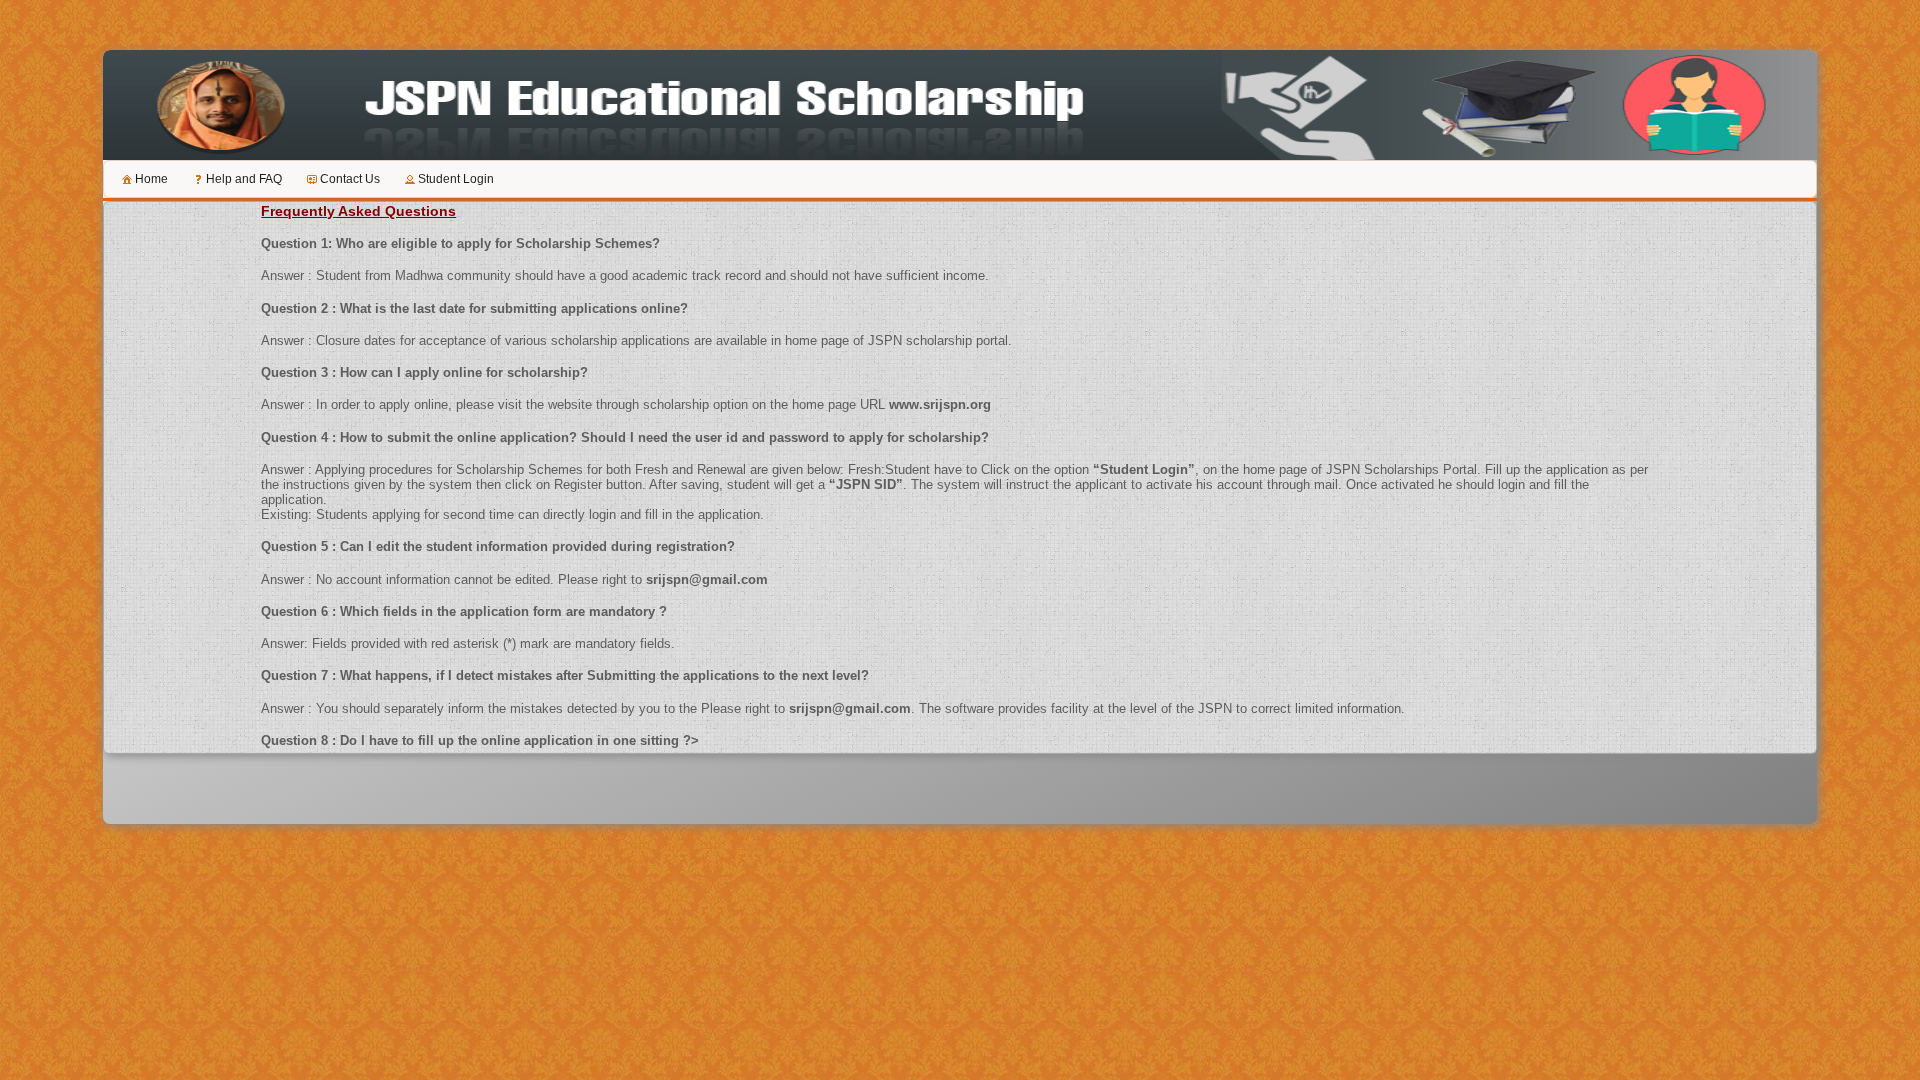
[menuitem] (143, 179)
